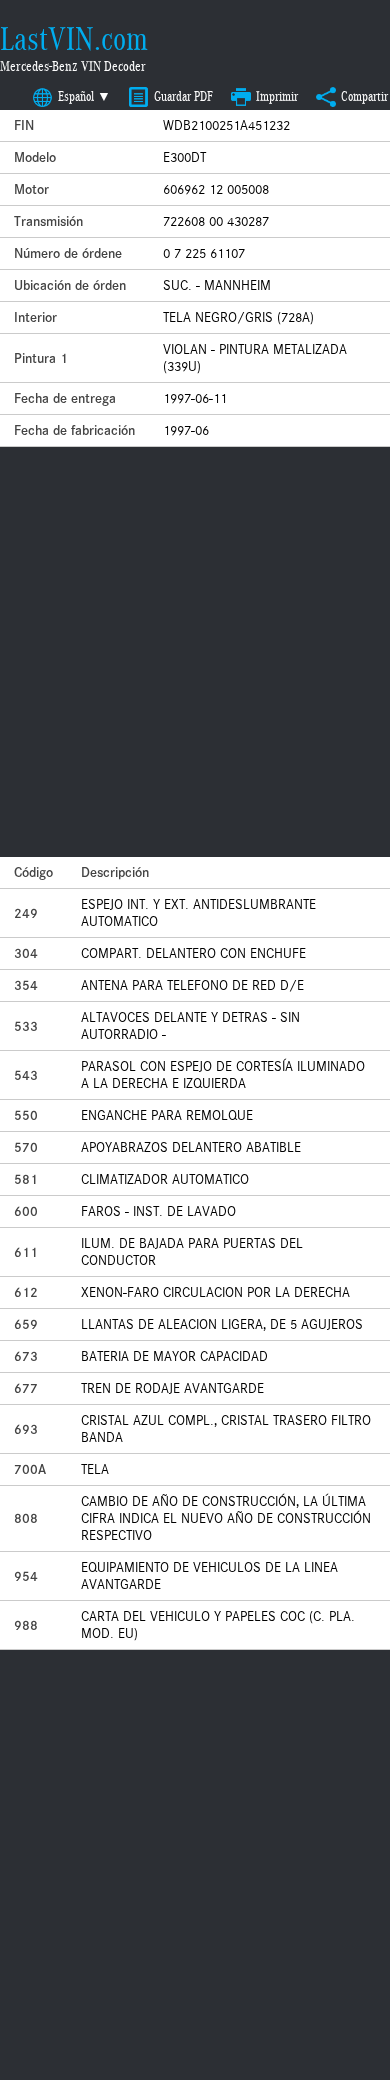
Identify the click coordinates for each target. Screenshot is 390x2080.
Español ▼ (84, 96)
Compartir (364, 96)
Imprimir (277, 96)
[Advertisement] (195, 652)
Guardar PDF (183, 96)
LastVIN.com (74, 39)
